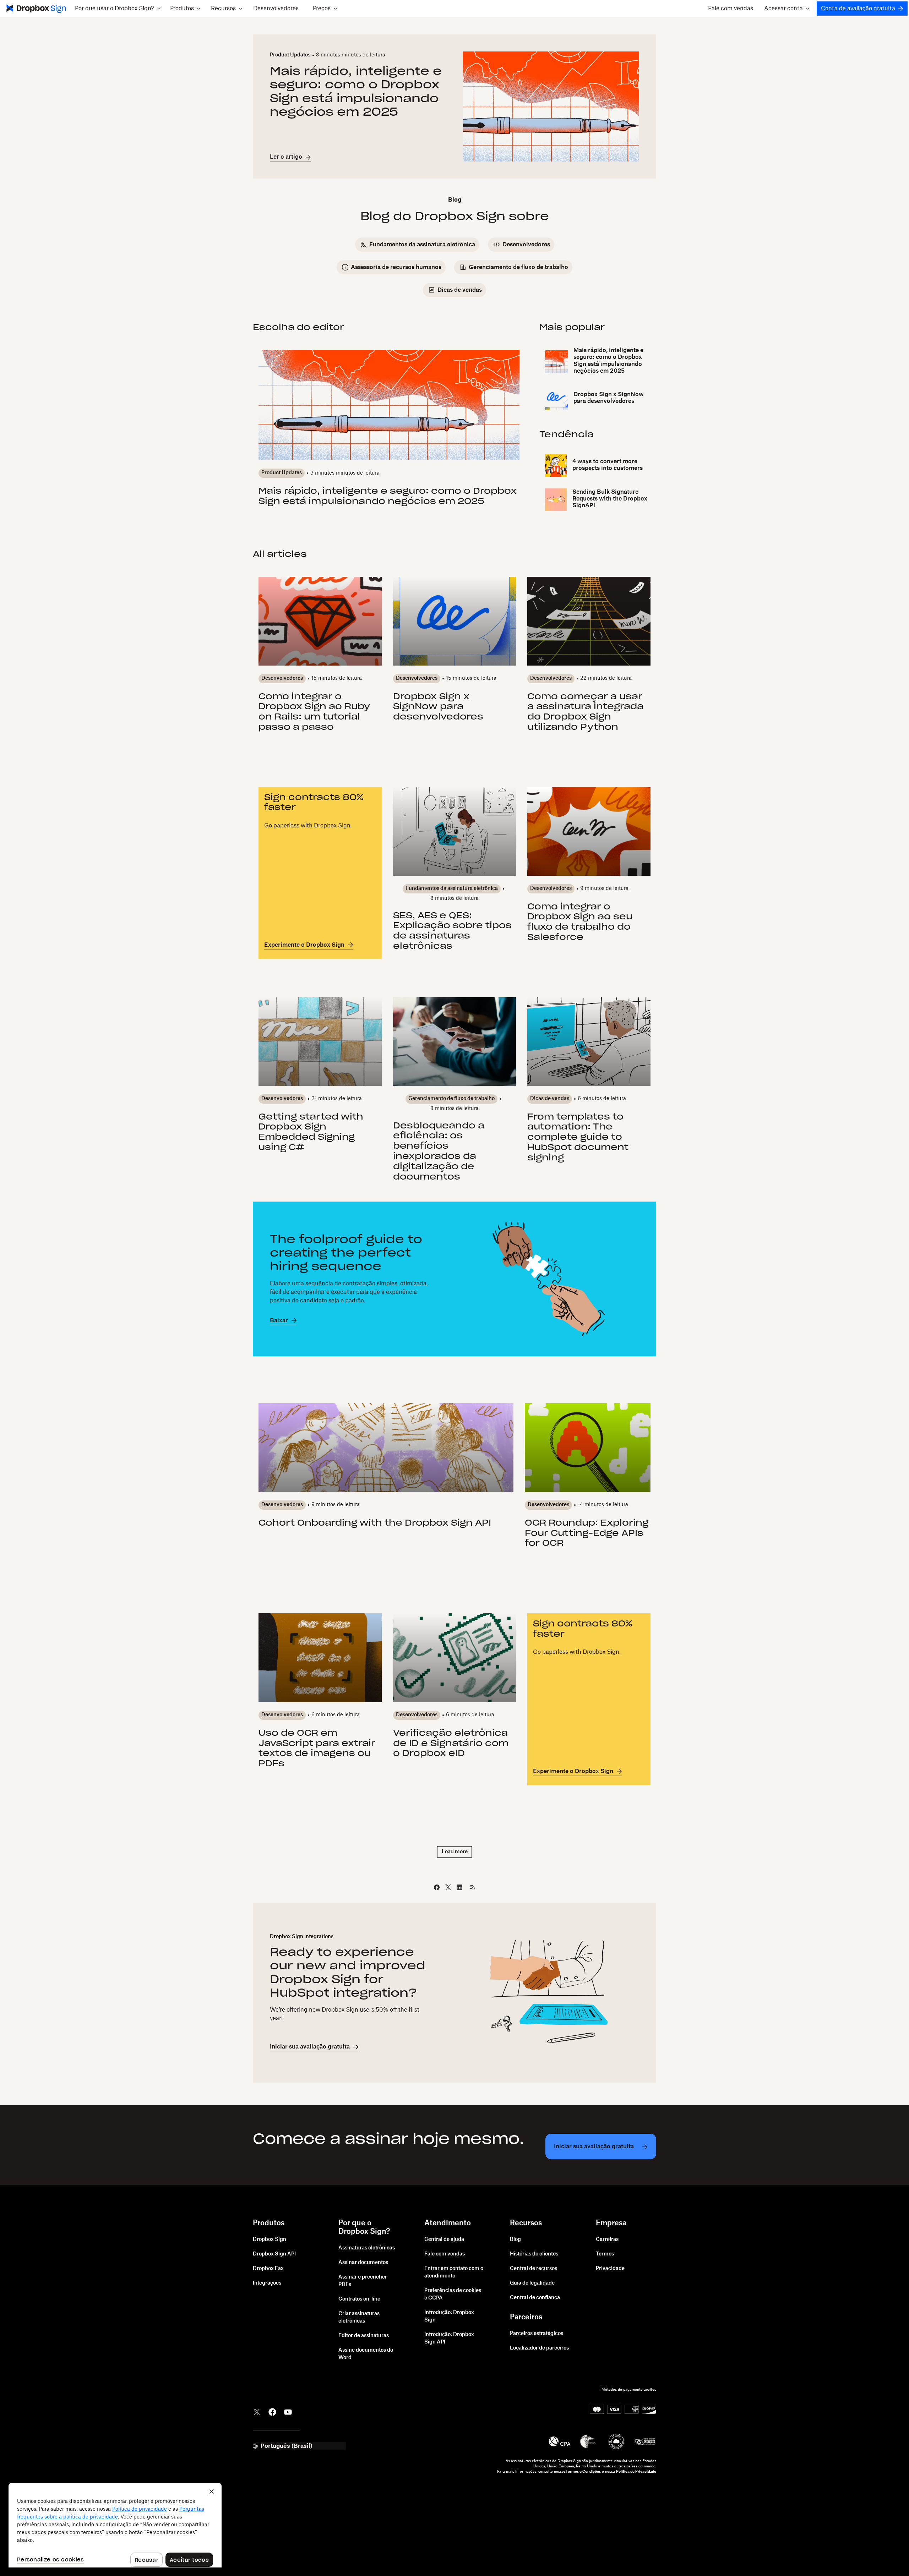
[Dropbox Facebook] (272, 2411)
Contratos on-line (359, 2299)
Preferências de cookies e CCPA (453, 2294)
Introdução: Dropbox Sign (449, 2316)
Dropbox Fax (268, 2269)
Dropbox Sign (270, 2239)
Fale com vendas (731, 9)
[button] (118, 9)
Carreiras (607, 2239)
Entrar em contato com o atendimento (454, 2272)
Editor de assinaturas (364, 2336)
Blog (515, 2239)
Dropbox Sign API (274, 2254)
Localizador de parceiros (539, 2348)
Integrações (267, 2283)
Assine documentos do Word (366, 2354)
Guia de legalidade (532, 2283)
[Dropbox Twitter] (257, 2411)
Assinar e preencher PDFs (363, 2281)
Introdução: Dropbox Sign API (449, 2338)
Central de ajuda (444, 2239)
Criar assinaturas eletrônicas (359, 2317)
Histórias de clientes (534, 2254)
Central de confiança (535, 2298)
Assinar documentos (363, 2263)
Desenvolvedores (276, 9)
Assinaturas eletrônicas (367, 2248)
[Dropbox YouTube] (288, 2411)
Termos (605, 2254)
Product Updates (290, 55)
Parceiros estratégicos (537, 2334)
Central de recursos (534, 2269)
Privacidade (610, 2269)
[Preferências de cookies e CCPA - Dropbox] (115, 2525)
